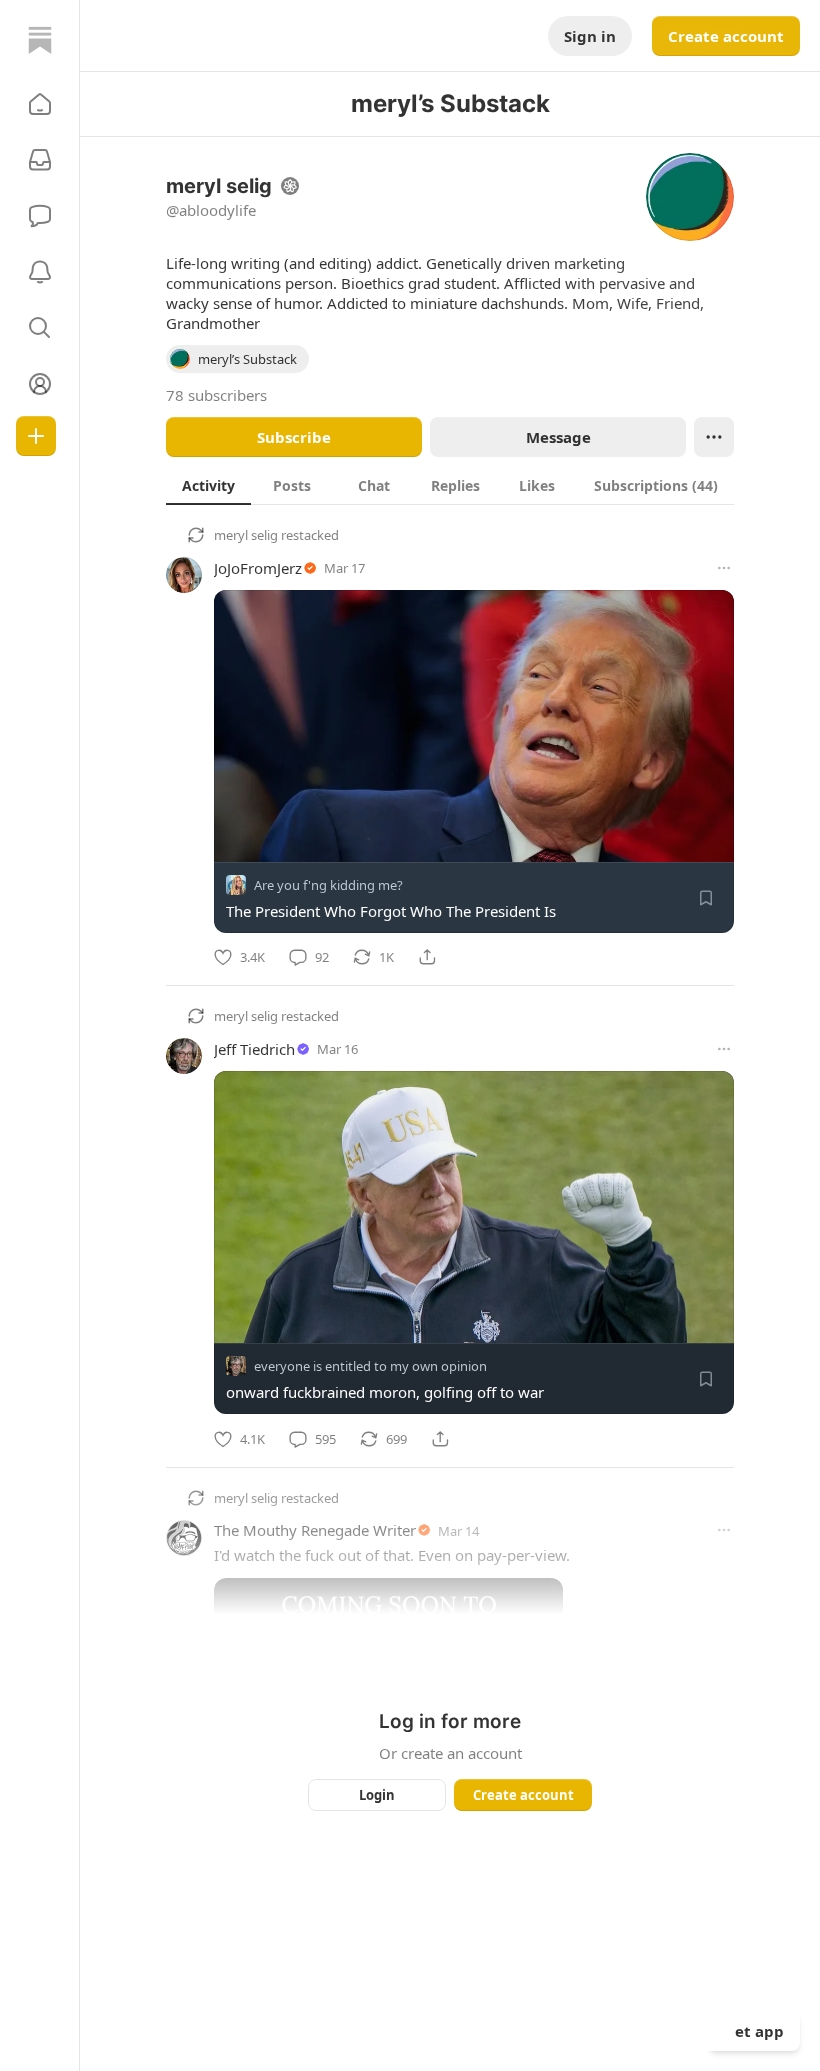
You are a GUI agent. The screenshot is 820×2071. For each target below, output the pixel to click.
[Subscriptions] (40, 160)
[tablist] (450, 485)
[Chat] (40, 216)
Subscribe (294, 437)
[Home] (40, 40)
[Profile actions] (714, 437)
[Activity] (40, 272)
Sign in (590, 36)
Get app (754, 2031)
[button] (40, 104)
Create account (726, 36)
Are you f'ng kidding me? (328, 885)
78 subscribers (216, 395)
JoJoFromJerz (258, 568)
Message (558, 437)
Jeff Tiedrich (254, 1049)
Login (377, 1795)
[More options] (724, 568)
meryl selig (246, 535)
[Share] (427, 957)
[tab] (208, 485)
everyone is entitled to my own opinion (370, 1367)
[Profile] (40, 384)
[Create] (36, 436)
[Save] (706, 898)
